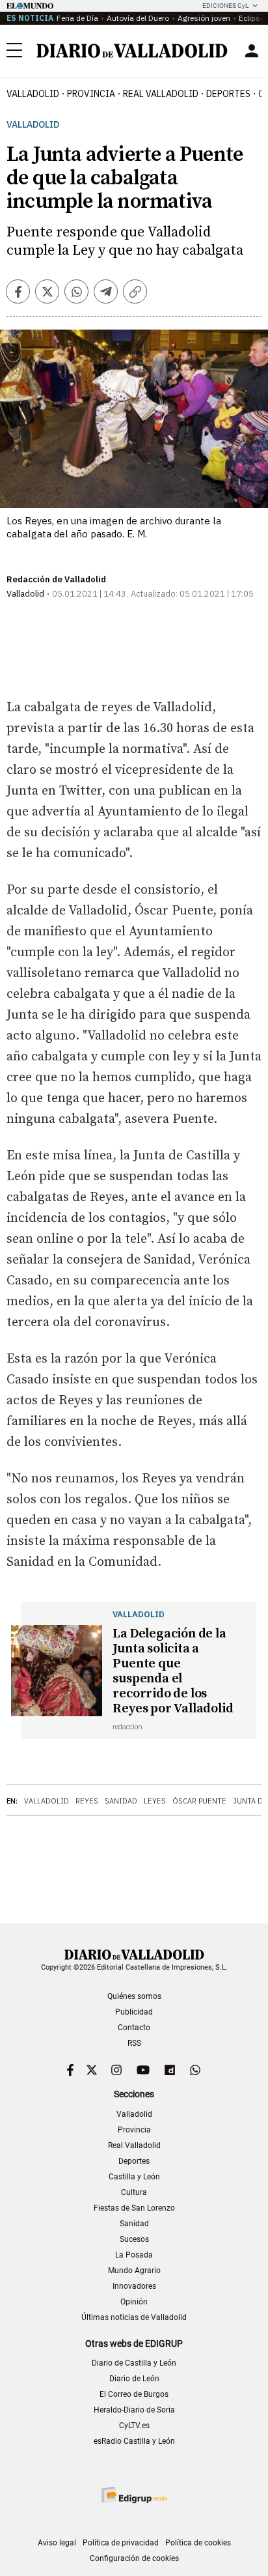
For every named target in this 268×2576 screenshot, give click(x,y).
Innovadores (134, 2286)
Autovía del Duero (138, 18)
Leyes (155, 1801)
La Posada (134, 2255)
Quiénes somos (134, 1996)
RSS (134, 2043)
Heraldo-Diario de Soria (134, 2410)
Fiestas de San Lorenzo (134, 2208)
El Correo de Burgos (134, 2394)
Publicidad (134, 2012)
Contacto (134, 2028)
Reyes (87, 1801)
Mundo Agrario (134, 2271)
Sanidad (121, 1801)
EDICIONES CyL (225, 6)
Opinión (134, 2302)
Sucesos (134, 2239)
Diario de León (134, 2379)
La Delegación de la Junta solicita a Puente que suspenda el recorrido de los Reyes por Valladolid (173, 1671)
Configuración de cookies (134, 2558)
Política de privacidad (121, 2543)
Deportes (228, 94)
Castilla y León (134, 2177)
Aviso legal (57, 2543)
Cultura (134, 2192)
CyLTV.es (134, 2426)
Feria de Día (77, 18)
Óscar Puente (199, 1801)
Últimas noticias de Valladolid (134, 2317)
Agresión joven (204, 18)
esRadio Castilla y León (134, 2441)
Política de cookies (198, 2543)
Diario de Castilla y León (134, 2363)
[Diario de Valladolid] (132, 51)
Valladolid (33, 94)
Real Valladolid (161, 94)
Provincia (91, 94)
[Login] (252, 51)
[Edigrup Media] (134, 2495)
